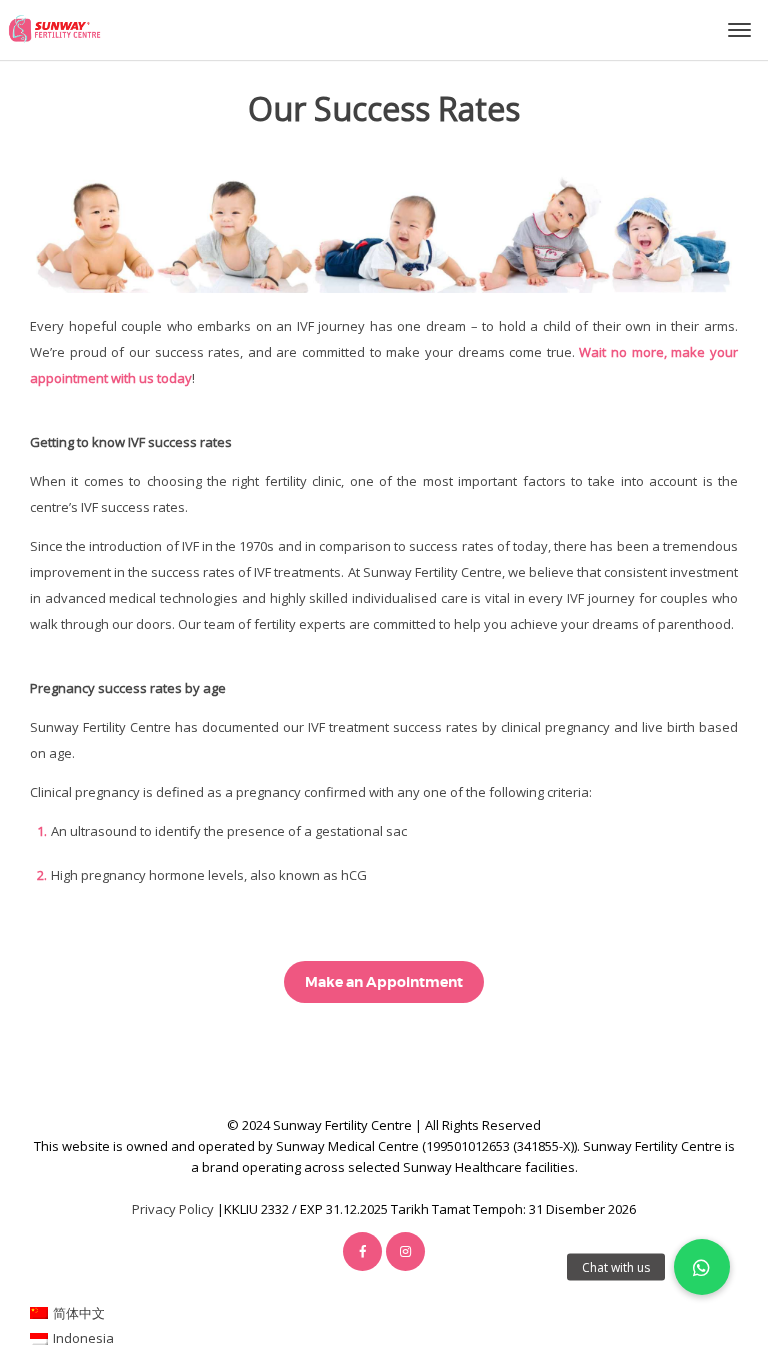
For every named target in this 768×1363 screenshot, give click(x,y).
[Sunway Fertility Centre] (54, 28)
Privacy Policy (173, 1209)
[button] (702, 1267)
